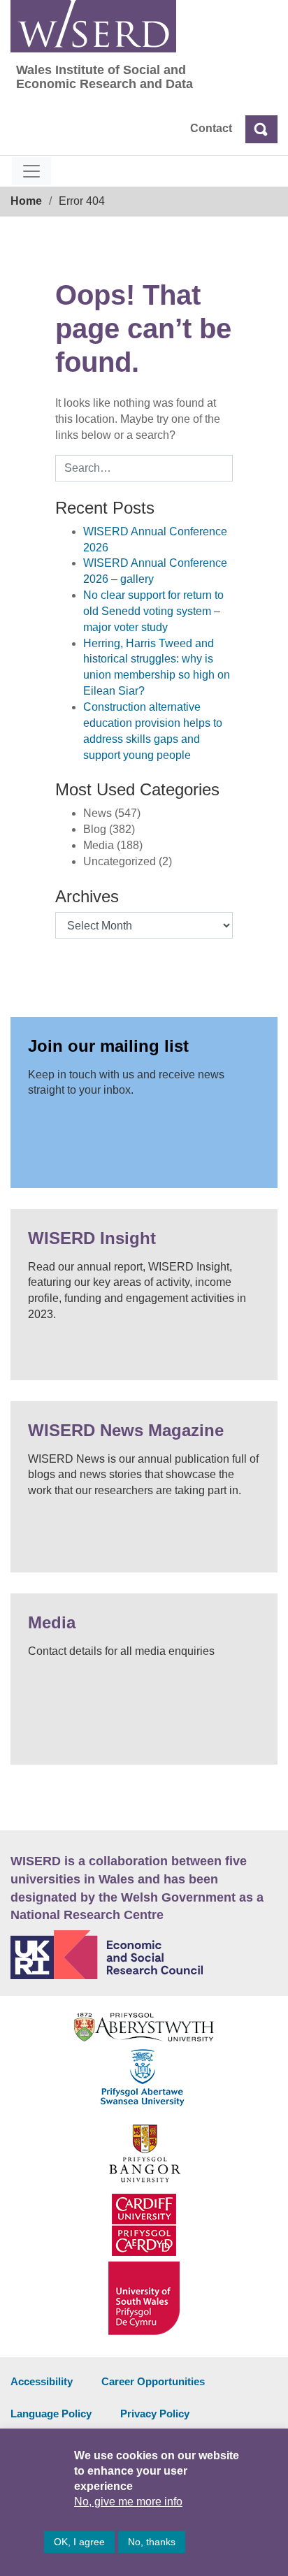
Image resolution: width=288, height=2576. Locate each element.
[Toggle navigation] (31, 171)
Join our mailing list (108, 1046)
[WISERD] (93, 26)
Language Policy (51, 2414)
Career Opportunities (153, 2381)
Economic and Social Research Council (144, 1955)
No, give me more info (128, 2502)
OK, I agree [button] (79, 2542)
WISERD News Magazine (126, 1430)
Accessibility (42, 2381)
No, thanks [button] (152, 2542)
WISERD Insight (92, 1238)
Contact (211, 128)
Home (26, 201)
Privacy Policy (155, 2414)
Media (52, 1622)
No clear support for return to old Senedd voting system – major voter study (153, 611)
